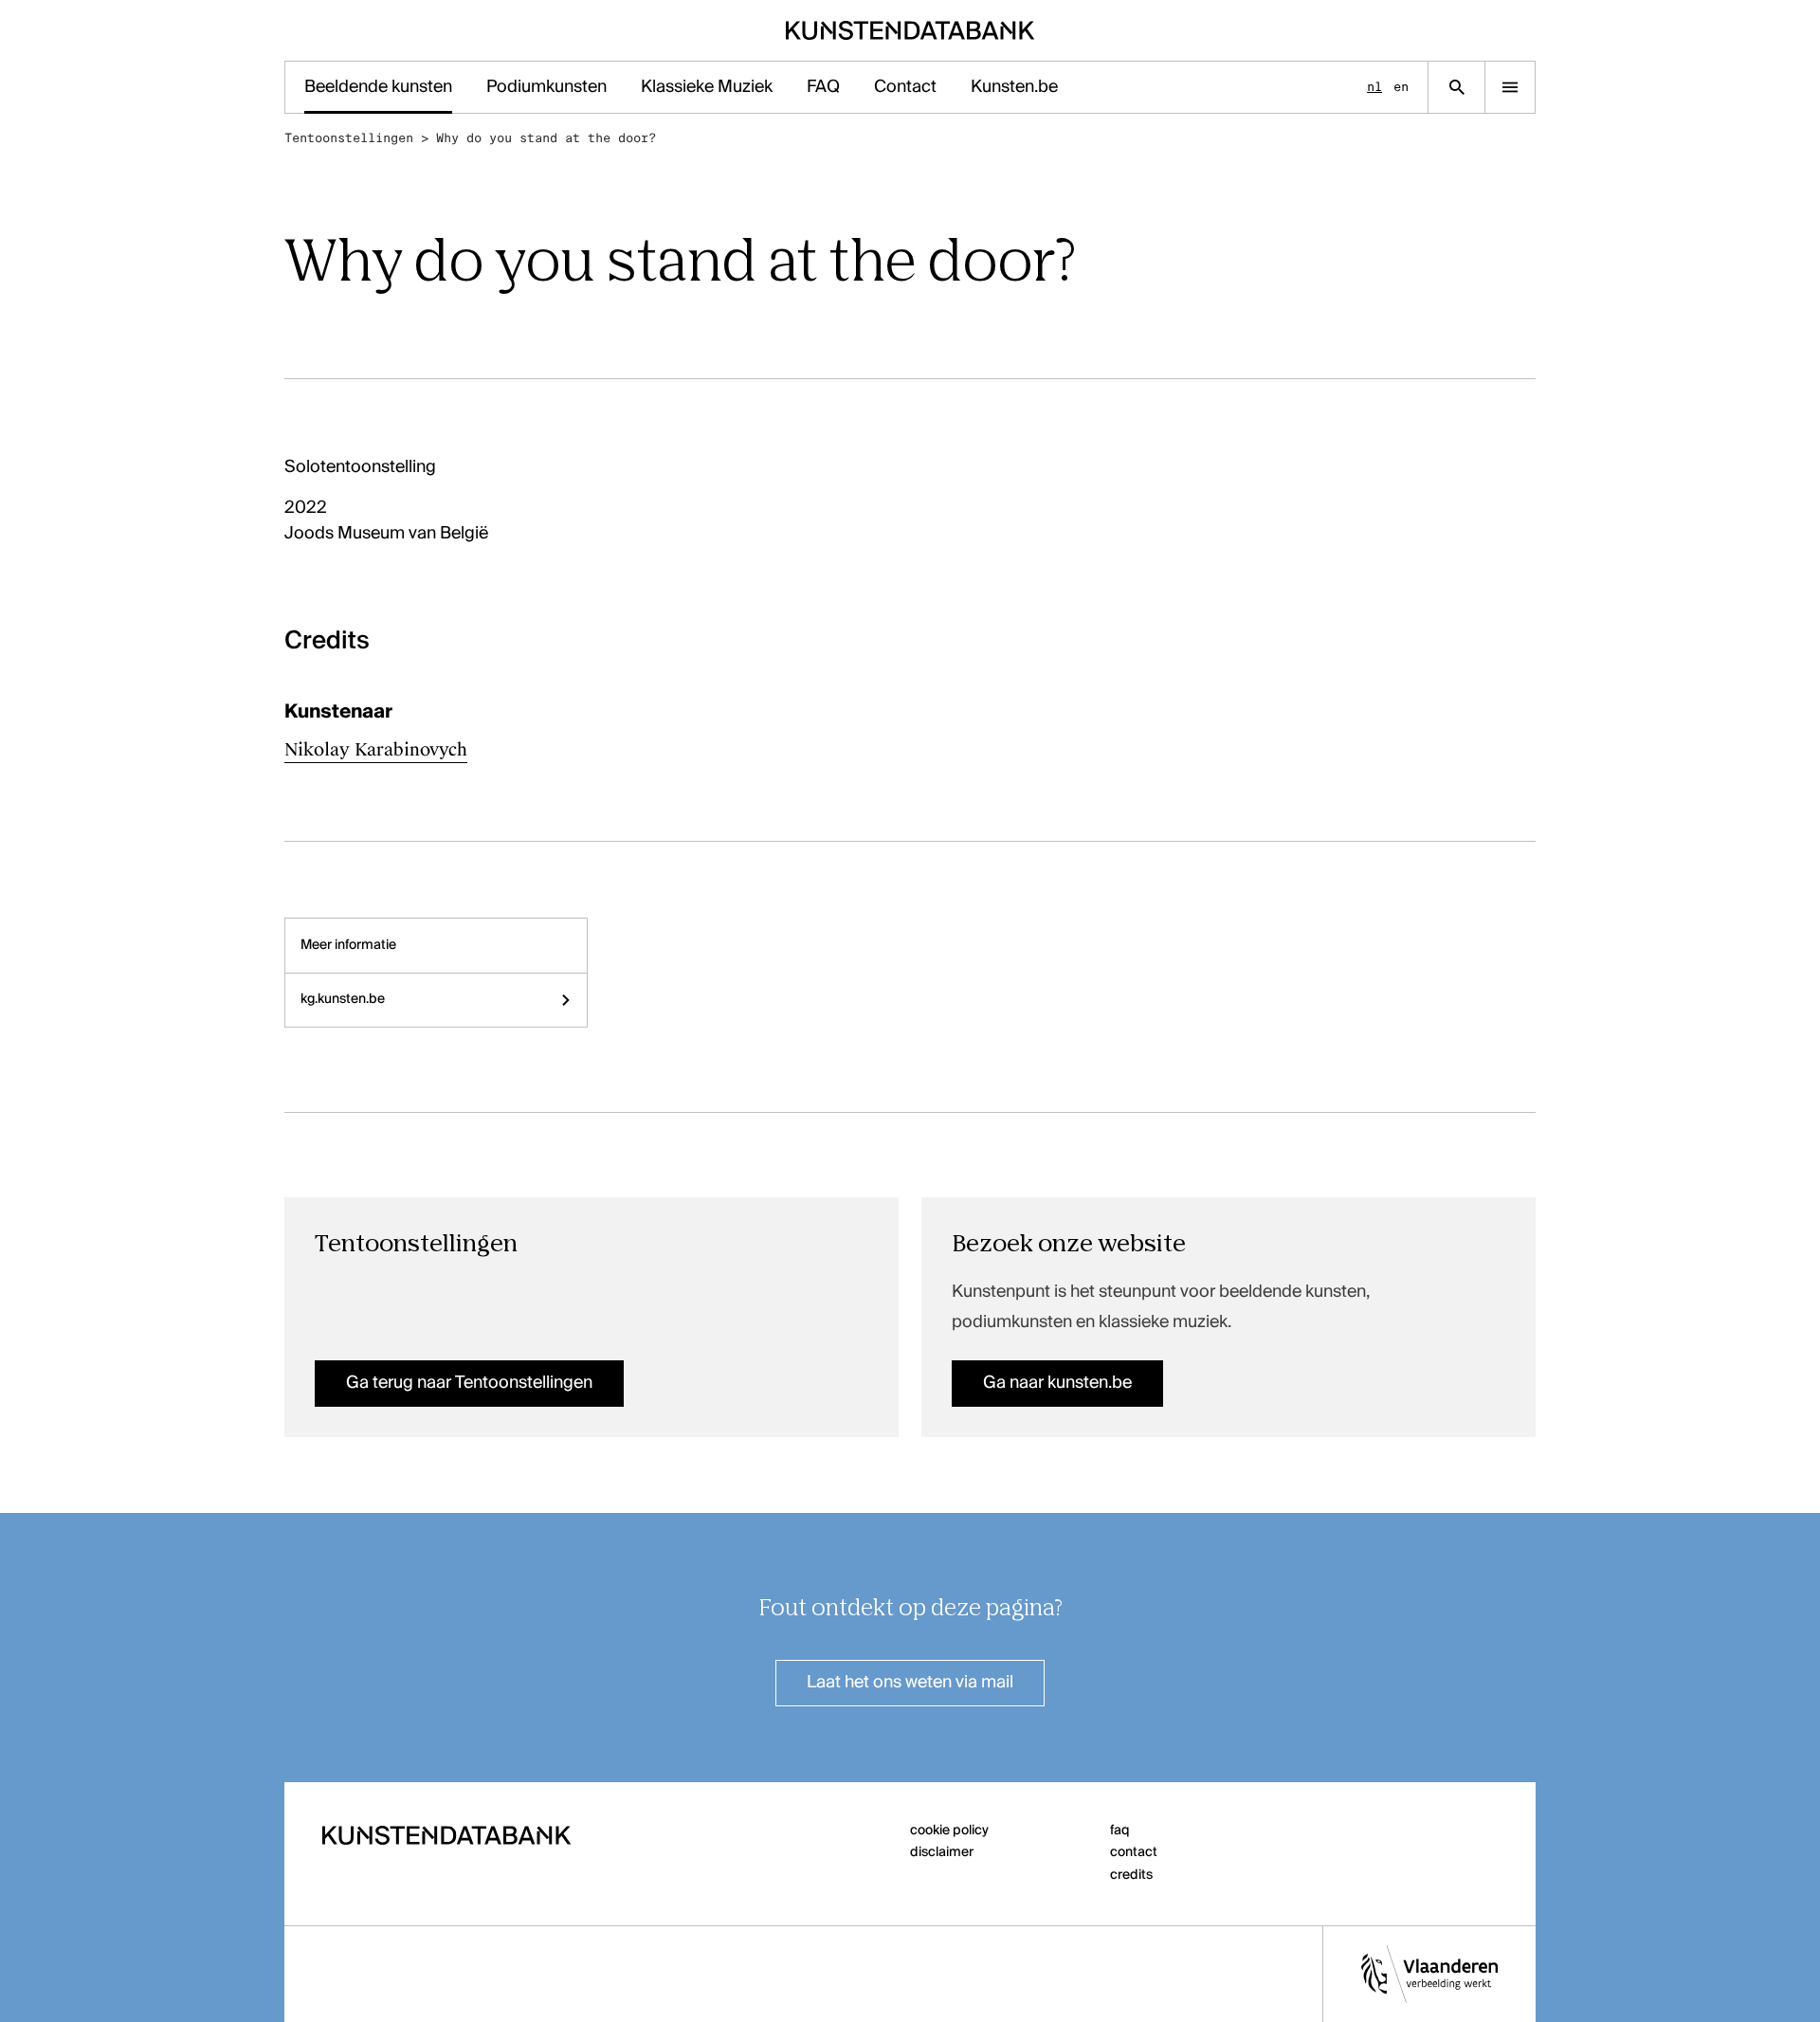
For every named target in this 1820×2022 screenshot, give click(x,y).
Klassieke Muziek (707, 87)
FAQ (823, 87)
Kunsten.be (1014, 87)
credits (1131, 1875)
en (1401, 87)
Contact (905, 87)
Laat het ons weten (910, 1683)
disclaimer (942, 1852)
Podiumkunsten (546, 87)
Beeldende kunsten (378, 87)
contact (1134, 1852)
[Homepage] (910, 30)
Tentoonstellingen (349, 138)
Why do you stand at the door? (546, 138)
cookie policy (949, 1831)
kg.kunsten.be (343, 999)
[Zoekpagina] (1456, 87)
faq (1120, 1831)
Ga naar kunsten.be (1057, 1383)
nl (1374, 87)
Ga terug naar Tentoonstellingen (469, 1383)
